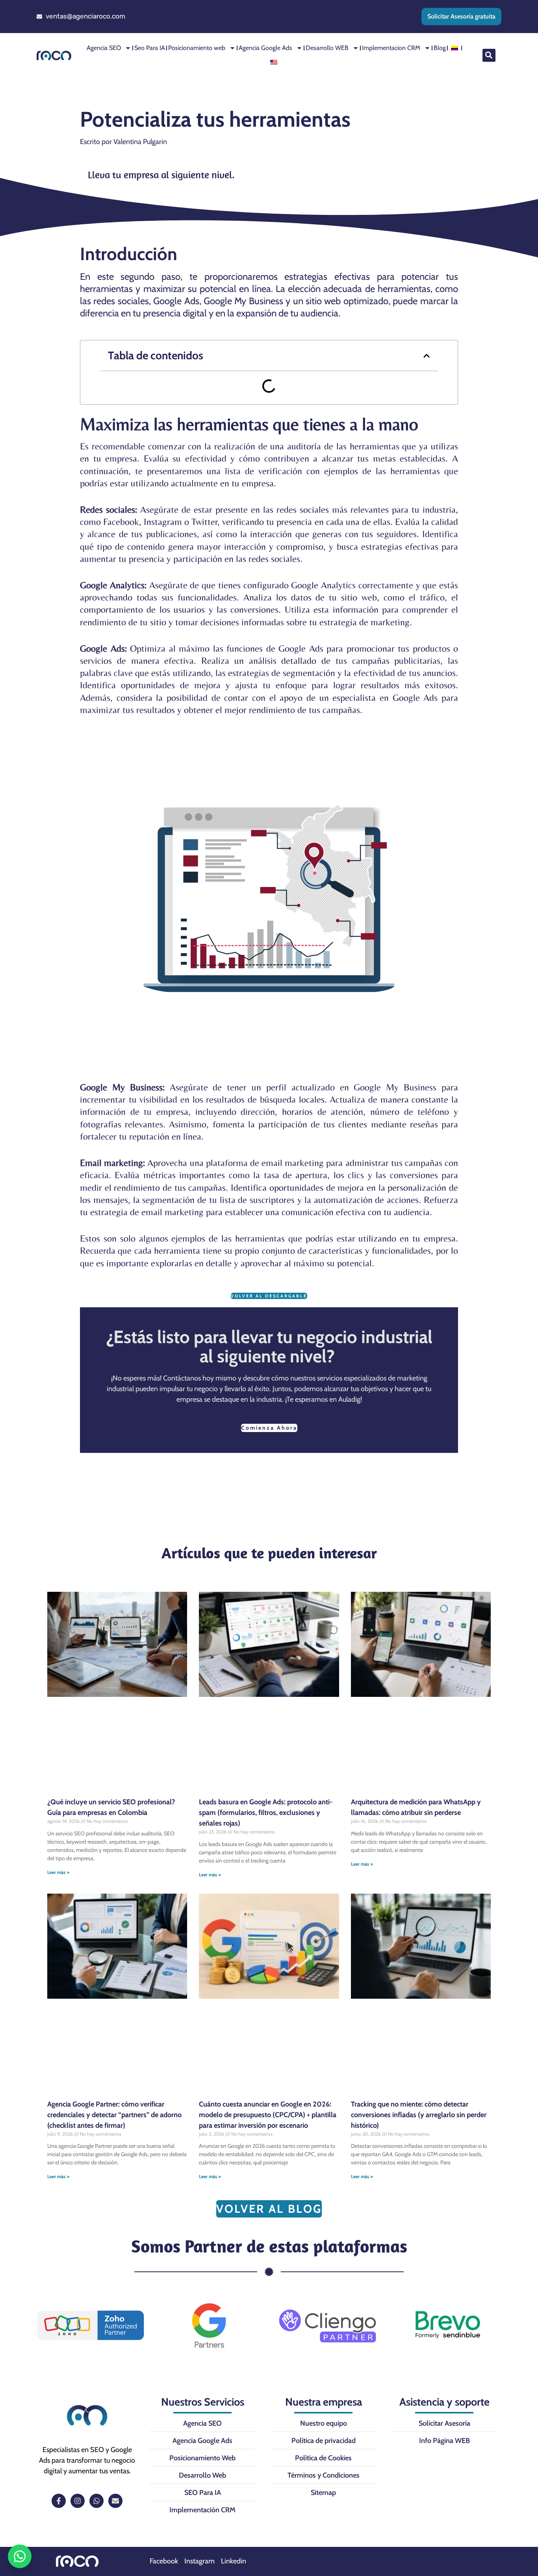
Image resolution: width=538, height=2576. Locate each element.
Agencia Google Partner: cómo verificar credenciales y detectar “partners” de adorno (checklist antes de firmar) (114, 2115)
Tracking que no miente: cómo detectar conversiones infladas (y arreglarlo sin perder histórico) (419, 2115)
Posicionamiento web (197, 48)
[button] (489, 55)
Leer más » (58, 1872)
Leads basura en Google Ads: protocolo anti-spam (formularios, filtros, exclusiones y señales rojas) (266, 1813)
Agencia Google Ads (265, 48)
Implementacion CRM (391, 48)
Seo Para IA (150, 48)
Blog (440, 48)
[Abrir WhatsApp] (20, 2556)
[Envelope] (115, 2501)
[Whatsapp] (96, 2501)
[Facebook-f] (59, 2501)
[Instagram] (78, 2501)
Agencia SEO (104, 48)
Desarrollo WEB (327, 48)
